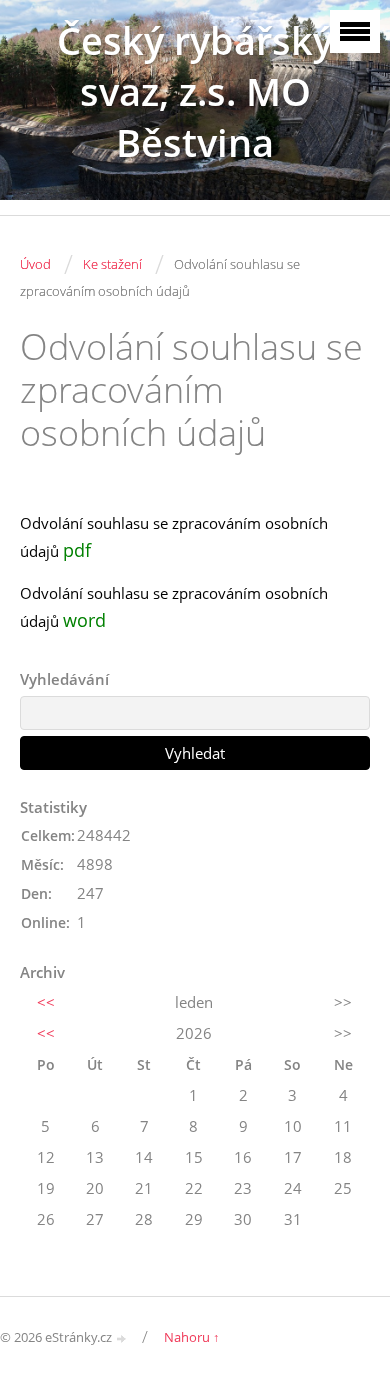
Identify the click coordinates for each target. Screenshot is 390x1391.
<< (46, 1002)
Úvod (35, 264)
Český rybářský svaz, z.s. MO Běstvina (195, 91)
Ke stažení (112, 264)
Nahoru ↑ (192, 1337)
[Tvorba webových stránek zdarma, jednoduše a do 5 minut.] (122, 1338)
